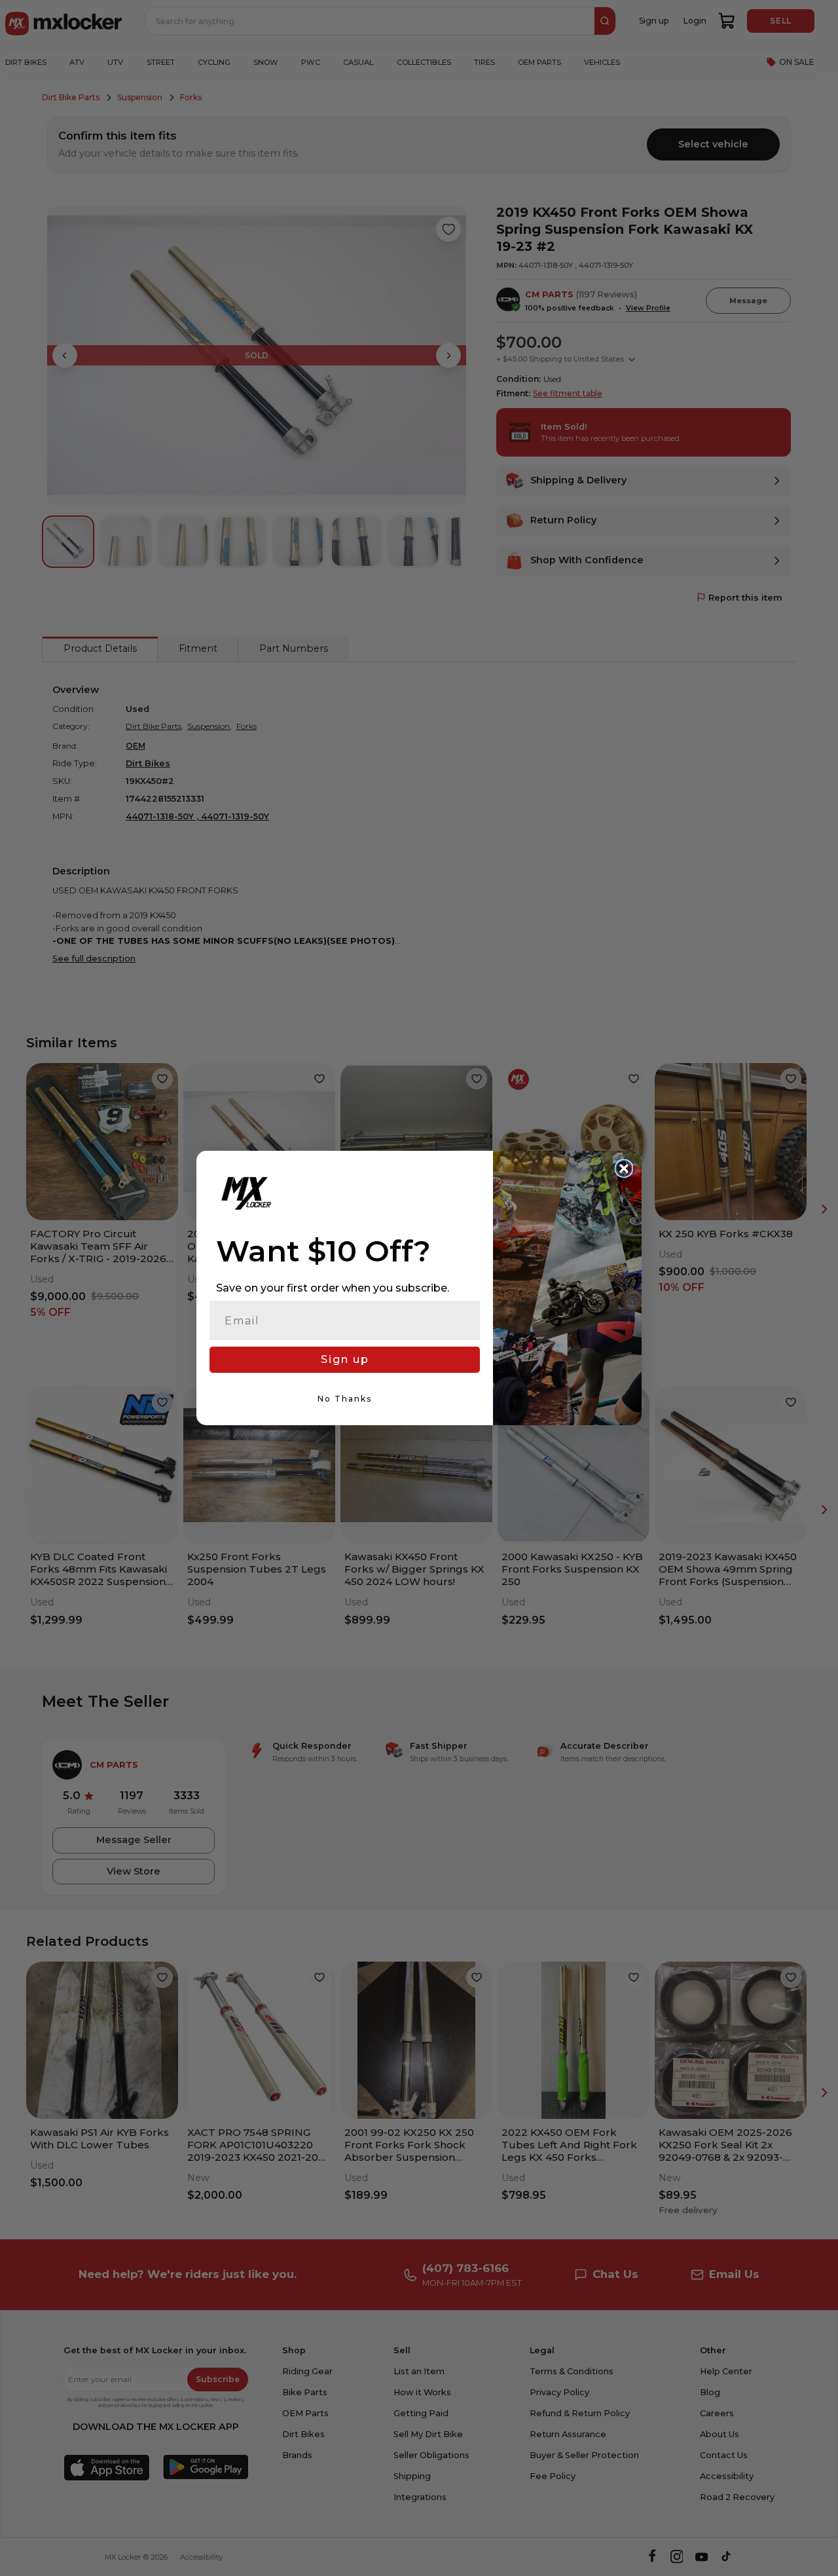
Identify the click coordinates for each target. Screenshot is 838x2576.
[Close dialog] (624, 1168)
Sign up (345, 1359)
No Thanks (345, 1399)
